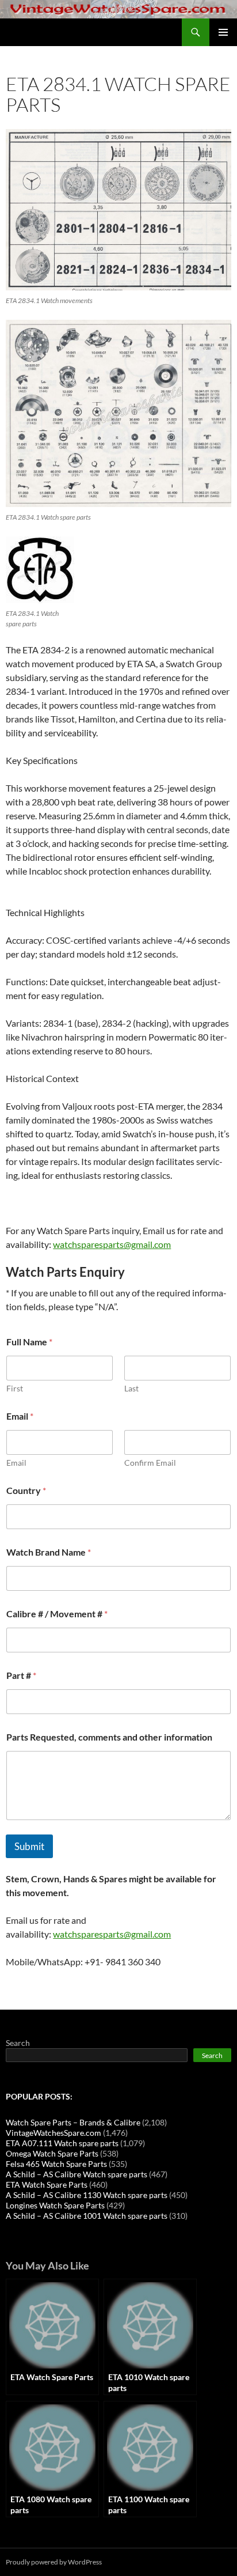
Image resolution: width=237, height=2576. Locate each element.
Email (16, 1463)
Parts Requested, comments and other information (109, 1737)
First (15, 1388)
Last (131, 1388)
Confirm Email (150, 1463)
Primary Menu (223, 32)
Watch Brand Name (49, 1552)
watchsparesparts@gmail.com (112, 1244)
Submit (29, 1846)
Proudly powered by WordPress (54, 2562)
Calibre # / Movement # (57, 1614)
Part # (21, 1675)
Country (26, 1490)
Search (18, 2043)
